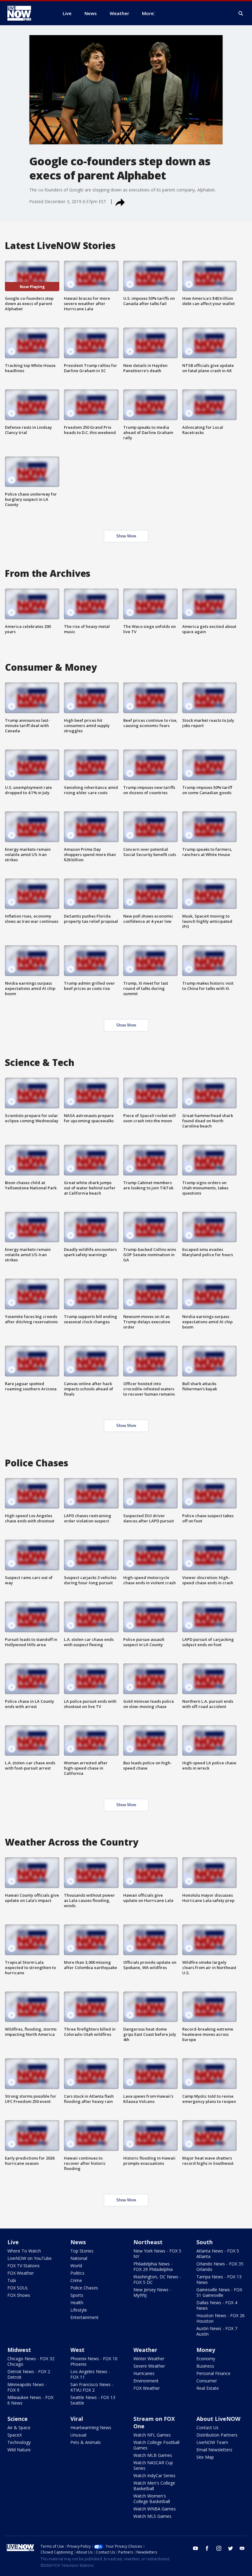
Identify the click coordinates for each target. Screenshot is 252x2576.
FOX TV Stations (24, 2266)
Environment (146, 2381)
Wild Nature (19, 2450)
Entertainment (85, 2317)
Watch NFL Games (152, 2435)
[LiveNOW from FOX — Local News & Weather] (28, 13)
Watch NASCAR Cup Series (153, 2465)
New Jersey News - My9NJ (152, 2292)
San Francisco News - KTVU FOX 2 (92, 2387)
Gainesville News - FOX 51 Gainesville (219, 2292)
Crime (76, 2280)
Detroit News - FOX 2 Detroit (29, 2374)
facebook (207, 2548)
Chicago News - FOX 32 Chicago (31, 2361)
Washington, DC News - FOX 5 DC (157, 2279)
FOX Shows (19, 2295)
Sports (77, 2295)
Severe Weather (149, 2366)
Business (205, 2366)
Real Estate (208, 2388)
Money (206, 2350)
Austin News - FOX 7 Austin (217, 2331)
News (78, 2242)
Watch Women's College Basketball (152, 2499)
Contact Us (207, 2427)
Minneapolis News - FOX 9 (27, 2387)
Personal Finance (213, 2373)
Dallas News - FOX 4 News (217, 2305)
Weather (145, 2350)
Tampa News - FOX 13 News (219, 2279)
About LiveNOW (218, 2419)
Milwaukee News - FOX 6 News (30, 2400)
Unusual (78, 2435)
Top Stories (82, 2251)
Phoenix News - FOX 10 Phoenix (94, 2361)
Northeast (148, 2242)
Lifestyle (79, 2310)
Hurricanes (144, 2373)
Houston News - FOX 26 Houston (220, 2318)
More (148, 13)
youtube (195, 2548)
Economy (206, 2359)
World (76, 2266)
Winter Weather (149, 2359)
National (79, 2258)
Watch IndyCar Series (154, 2476)
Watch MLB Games (153, 2455)
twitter (230, 2548)
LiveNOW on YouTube (30, 2258)
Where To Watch (24, 2251)
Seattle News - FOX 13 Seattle (93, 2400)
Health (77, 2303)
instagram (219, 2548)
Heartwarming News (91, 2427)
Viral (77, 2419)
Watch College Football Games (156, 2445)
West (77, 2350)
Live (13, 2242)
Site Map (205, 2457)
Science (18, 2419)
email (242, 2548)
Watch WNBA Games (155, 2509)
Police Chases (84, 2288)
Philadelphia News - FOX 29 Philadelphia (153, 2267)
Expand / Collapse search (241, 14)
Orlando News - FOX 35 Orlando (220, 2267)
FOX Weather (21, 2273)
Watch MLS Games (152, 2516)
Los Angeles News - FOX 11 (90, 2374)
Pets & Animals (86, 2442)
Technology (19, 2442)
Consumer (207, 2381)
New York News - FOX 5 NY (157, 2254)
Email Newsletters (214, 2450)
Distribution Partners (217, 2435)
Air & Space (19, 2427)
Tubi (12, 2280)
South (205, 2242)
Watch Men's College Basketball (154, 2486)
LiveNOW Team (212, 2442)
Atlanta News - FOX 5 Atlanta (218, 2254)
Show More (126, 536)
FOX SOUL (18, 2288)
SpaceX (15, 2435)
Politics (77, 2273)
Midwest (19, 2350)
